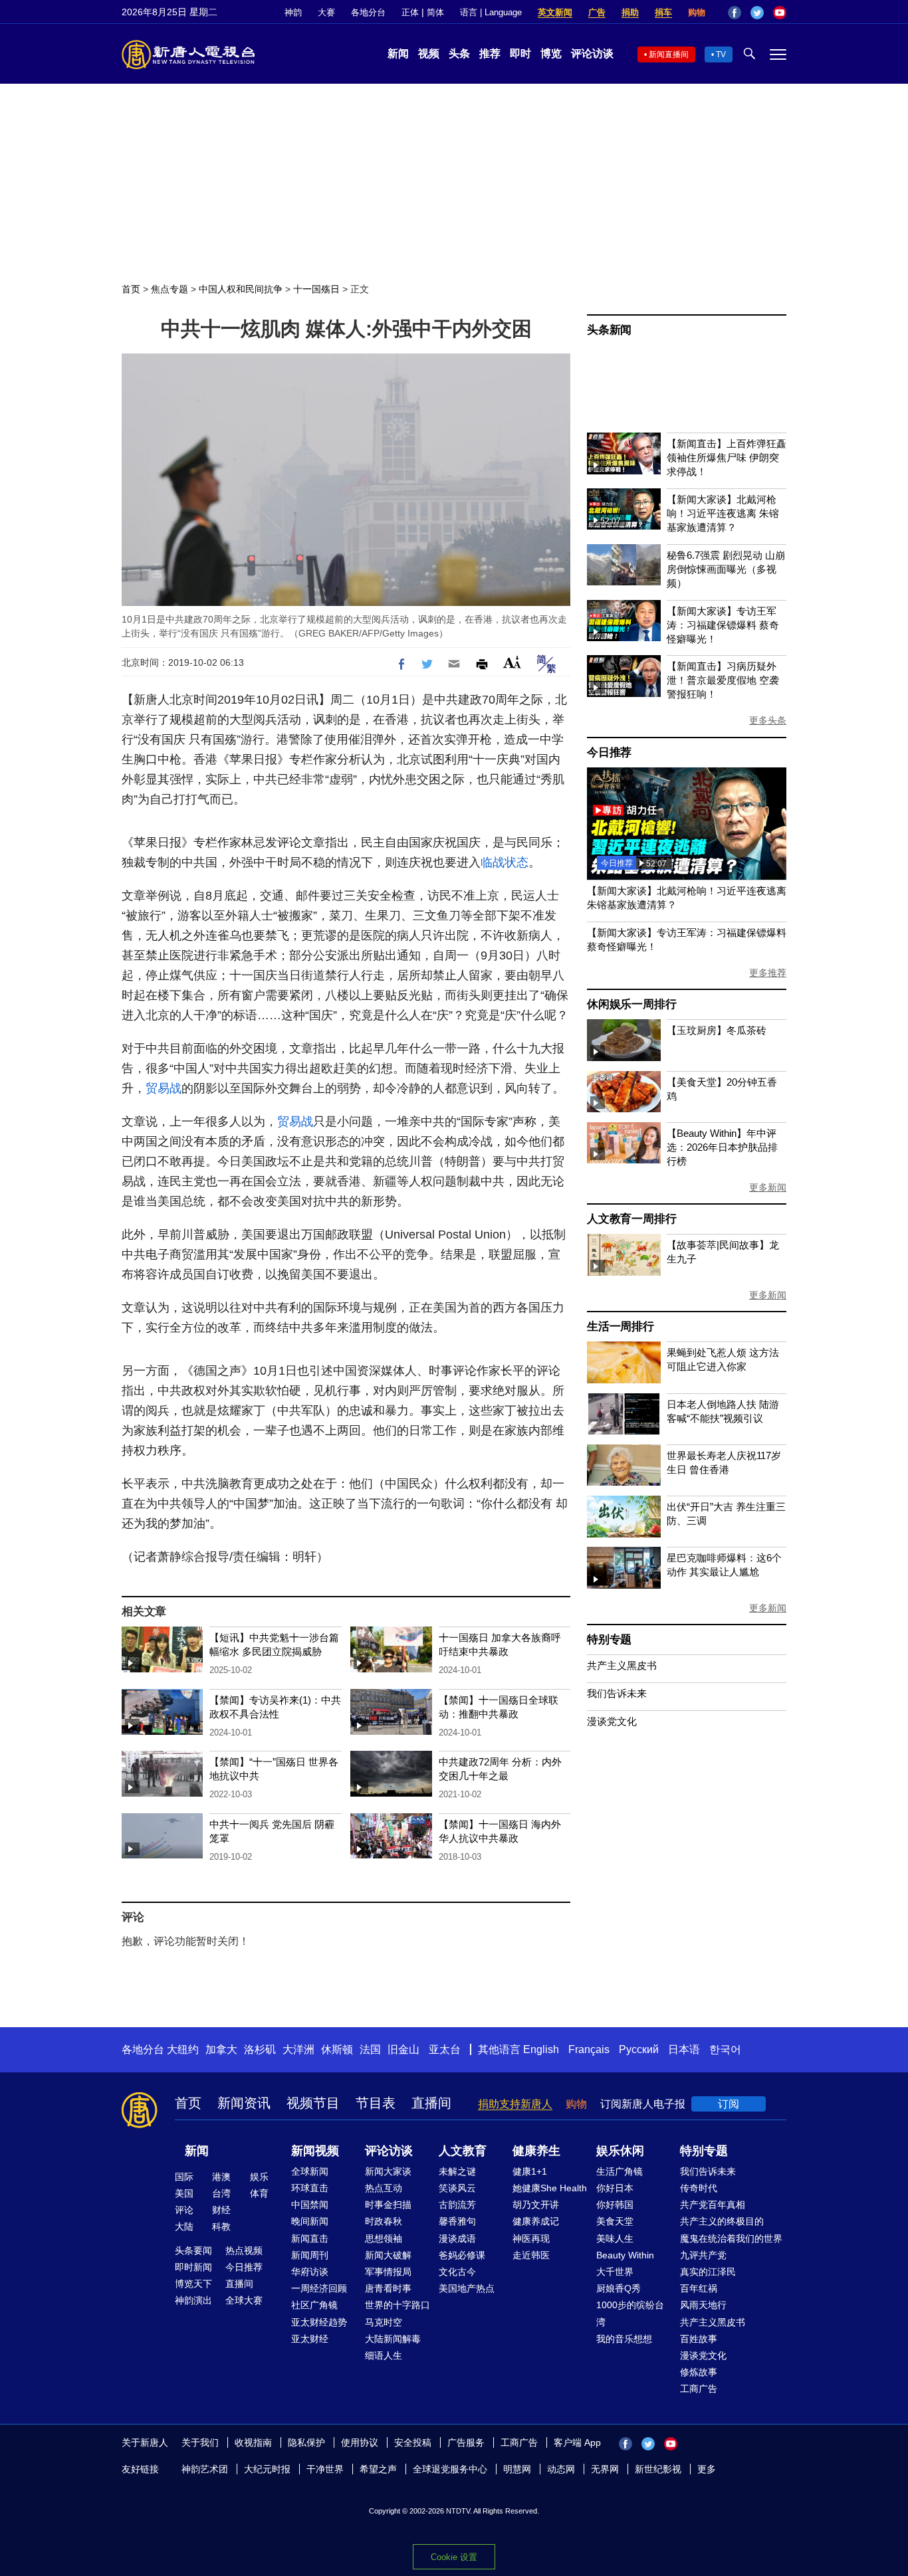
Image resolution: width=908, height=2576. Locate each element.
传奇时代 (699, 2188)
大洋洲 (298, 2049)
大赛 (326, 12)
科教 (221, 2227)
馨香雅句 (457, 2221)
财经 (221, 2210)
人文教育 (463, 2151)
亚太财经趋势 (319, 2322)
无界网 (605, 2469)
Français (589, 2049)
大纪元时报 (267, 2469)
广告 (597, 12)
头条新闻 (609, 330)
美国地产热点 (467, 2288)
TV (721, 54)
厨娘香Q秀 (619, 2288)
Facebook (735, 13)
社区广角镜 (314, 2305)
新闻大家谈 (388, 2171)
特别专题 (609, 1639)
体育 (259, 2193)
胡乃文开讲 (536, 2205)
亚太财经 (310, 2339)
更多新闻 (768, 1187)
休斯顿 (337, 2049)
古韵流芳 (457, 2205)
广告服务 (466, 2442)
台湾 (221, 2193)
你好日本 (615, 2188)
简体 (435, 12)
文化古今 (457, 2272)
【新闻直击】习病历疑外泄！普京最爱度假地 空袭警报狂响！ (723, 680)
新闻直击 (310, 2238)
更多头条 (768, 720)
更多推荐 (768, 973)
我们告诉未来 (617, 1693)
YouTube (780, 13)
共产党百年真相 (713, 2205)
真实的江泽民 (708, 2272)
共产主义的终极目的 (722, 2221)
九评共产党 (703, 2255)
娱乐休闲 (620, 2151)
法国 (370, 2049)
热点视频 (244, 2250)
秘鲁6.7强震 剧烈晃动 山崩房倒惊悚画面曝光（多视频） (726, 569)
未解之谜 (457, 2171)
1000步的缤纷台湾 (630, 2313)
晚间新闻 (310, 2221)
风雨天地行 (703, 2305)
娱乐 (259, 2177)
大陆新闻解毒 (393, 2339)
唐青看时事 (388, 2288)
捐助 (630, 12)
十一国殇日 (316, 289)
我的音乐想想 (624, 2339)
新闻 (398, 53)
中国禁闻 (310, 2205)
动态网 (561, 2469)
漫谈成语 (457, 2238)
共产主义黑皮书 (622, 1665)
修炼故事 (699, 2372)
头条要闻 (193, 2250)
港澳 (221, 2177)
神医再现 (531, 2238)
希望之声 (378, 2469)
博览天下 (193, 2284)
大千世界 (615, 2272)
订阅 (729, 2104)
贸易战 (164, 1088)
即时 (520, 53)
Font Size (512, 662)
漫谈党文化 (612, 1721)
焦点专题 (170, 289)
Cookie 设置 (454, 2557)
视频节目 (313, 2103)
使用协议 (360, 2442)
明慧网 (517, 2469)
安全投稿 (413, 2442)
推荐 (490, 53)
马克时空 (384, 2322)
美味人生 (615, 2238)
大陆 (184, 2227)
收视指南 (253, 2442)
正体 (410, 12)
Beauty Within (625, 2255)
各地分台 (368, 12)
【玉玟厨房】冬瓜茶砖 (717, 1030)
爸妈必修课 (462, 2255)
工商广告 (699, 2389)
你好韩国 (615, 2205)
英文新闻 (555, 12)
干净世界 (325, 2469)
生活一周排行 (621, 1327)
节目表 (376, 2103)
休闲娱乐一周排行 (631, 1004)
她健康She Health (550, 2188)
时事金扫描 (388, 2205)
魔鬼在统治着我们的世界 (731, 2238)
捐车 (663, 12)
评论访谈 (592, 53)
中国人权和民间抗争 (241, 289)
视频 (429, 53)
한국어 (725, 2049)
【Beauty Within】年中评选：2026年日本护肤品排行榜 (722, 1147)
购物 (697, 12)
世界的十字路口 (397, 2305)
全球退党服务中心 (450, 2469)
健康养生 (536, 2151)
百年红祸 (699, 2288)
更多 (707, 2469)
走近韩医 (531, 2255)
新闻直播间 (669, 54)
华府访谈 (310, 2272)
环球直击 (310, 2188)
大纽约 (183, 2049)
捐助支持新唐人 (515, 2104)
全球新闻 (310, 2171)
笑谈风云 (457, 2188)
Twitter (757, 13)
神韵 (293, 12)
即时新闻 (193, 2267)
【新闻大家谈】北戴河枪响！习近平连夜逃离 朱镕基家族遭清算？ (723, 513)
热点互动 (384, 2188)
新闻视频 (315, 2151)
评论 (184, 2210)
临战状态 (505, 862)
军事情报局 (388, 2272)
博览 (551, 53)
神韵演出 (193, 2300)
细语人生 (384, 2355)
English (541, 2049)
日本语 (684, 2049)
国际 (184, 2177)
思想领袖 (384, 2238)
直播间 (431, 2103)
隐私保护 (306, 2442)
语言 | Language (491, 12)
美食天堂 (615, 2221)
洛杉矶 (260, 2049)
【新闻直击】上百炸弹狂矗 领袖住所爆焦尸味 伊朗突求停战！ (727, 457)
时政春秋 (384, 2221)
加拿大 (221, 2049)
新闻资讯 (244, 2103)
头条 (459, 53)
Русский (639, 2049)
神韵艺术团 (205, 2469)
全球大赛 (244, 2300)
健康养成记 (536, 2221)
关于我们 (200, 2442)
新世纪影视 (658, 2469)
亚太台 (445, 2049)
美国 (184, 2193)
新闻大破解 (388, 2255)
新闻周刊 (310, 2255)
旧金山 (403, 2049)
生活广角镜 (620, 2171)
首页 (131, 289)
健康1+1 (530, 2171)
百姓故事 (699, 2339)
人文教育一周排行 (631, 1219)
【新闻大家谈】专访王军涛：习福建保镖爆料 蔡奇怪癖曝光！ (723, 625)
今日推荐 (609, 752)
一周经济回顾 (319, 2288)
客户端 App (577, 2442)
